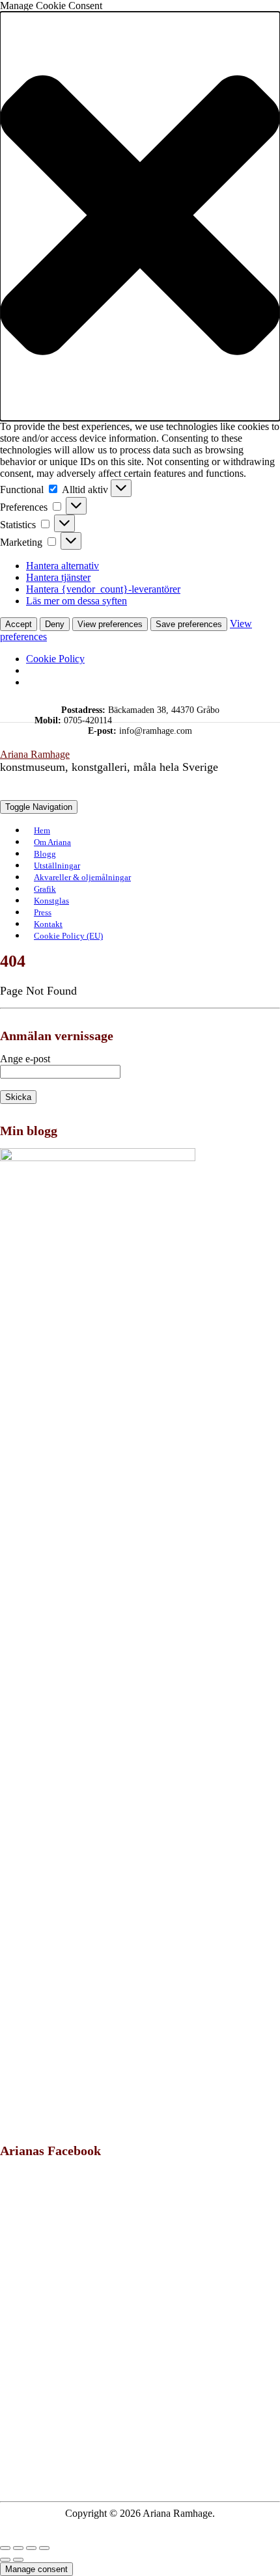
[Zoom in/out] (44, 2548)
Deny (55, 624)
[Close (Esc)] (5, 2548)
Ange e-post (25, 1059)
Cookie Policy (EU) (68, 936)
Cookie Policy (55, 659)
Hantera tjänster (58, 577)
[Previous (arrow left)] (5, 2560)
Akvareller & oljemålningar (82, 877)
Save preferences (189, 624)
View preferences (110, 624)
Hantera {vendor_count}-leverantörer (103, 589)
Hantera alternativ (63, 566)
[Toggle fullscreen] (31, 2548)
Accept (19, 624)
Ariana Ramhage (35, 754)
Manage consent (36, 2569)
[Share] (18, 2548)
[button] (140, 216)
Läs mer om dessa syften (77, 601)
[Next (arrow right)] (18, 2560)
